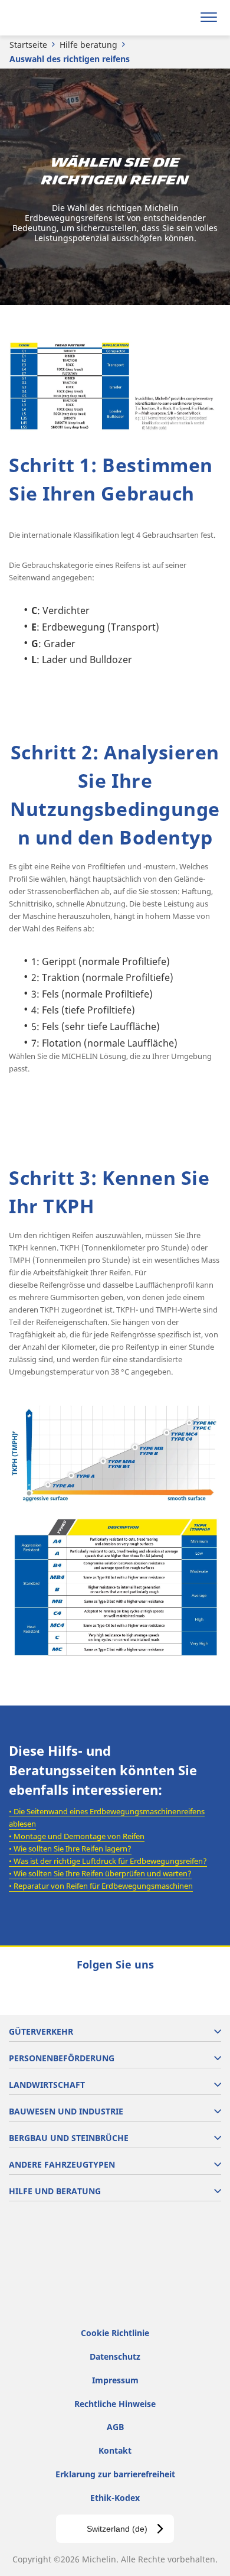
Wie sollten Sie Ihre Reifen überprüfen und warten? (103, 1873)
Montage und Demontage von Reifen (79, 1836)
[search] (181, 18)
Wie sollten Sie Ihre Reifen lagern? (73, 1849)
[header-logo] (56, 18)
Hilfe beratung (88, 45)
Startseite (28, 45)
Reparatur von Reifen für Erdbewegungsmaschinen (103, 1886)
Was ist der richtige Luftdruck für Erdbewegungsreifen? (110, 1861)
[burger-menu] (209, 18)
